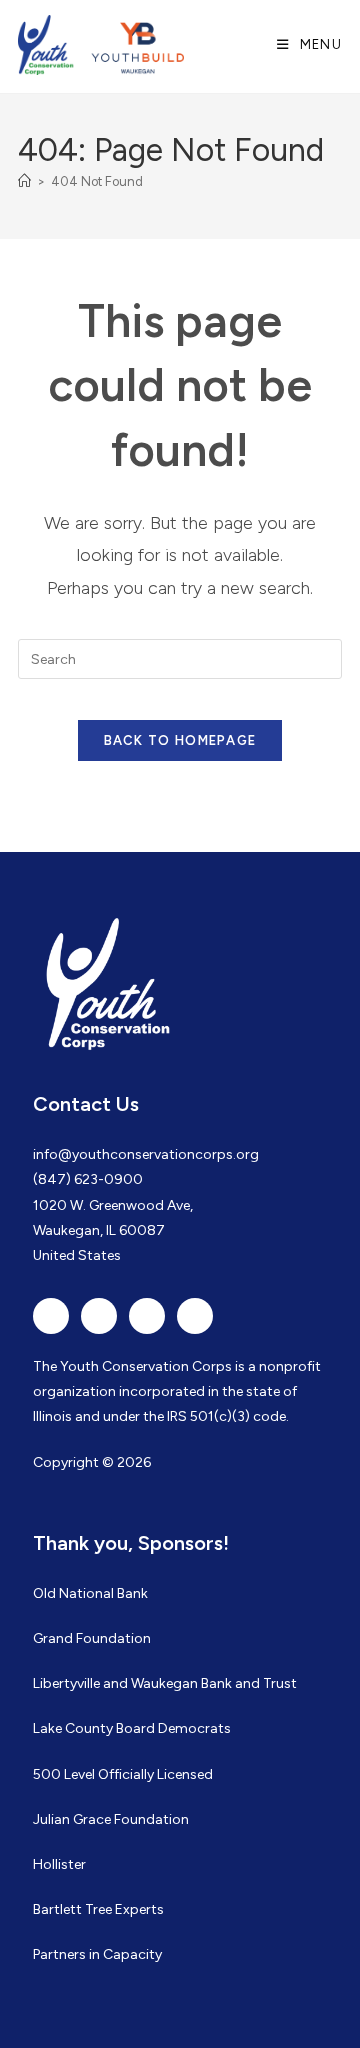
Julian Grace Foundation (111, 1819)
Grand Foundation (92, 1638)
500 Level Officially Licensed (123, 1774)
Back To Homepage (180, 740)
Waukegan (164, 1683)
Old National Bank (90, 1593)
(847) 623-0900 (88, 1179)
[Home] (24, 181)
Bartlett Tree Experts (98, 1909)
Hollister (59, 1864)
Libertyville (66, 1683)
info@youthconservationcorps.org (146, 1154)
